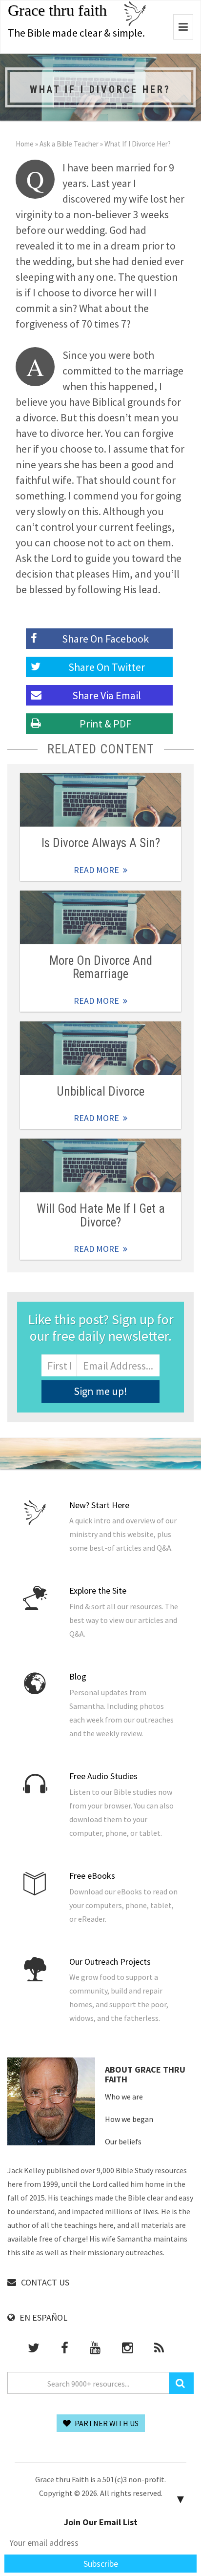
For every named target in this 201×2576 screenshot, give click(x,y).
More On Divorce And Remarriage (101, 967)
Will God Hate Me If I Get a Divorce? (101, 1215)
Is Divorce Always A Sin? (101, 843)
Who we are (124, 2097)
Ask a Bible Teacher (69, 144)
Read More (100, 800)
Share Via (107, 695)
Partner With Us (106, 2423)
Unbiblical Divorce (100, 1091)
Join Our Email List (101, 2522)
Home (25, 144)
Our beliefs (123, 2141)
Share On (107, 667)
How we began (129, 2119)
